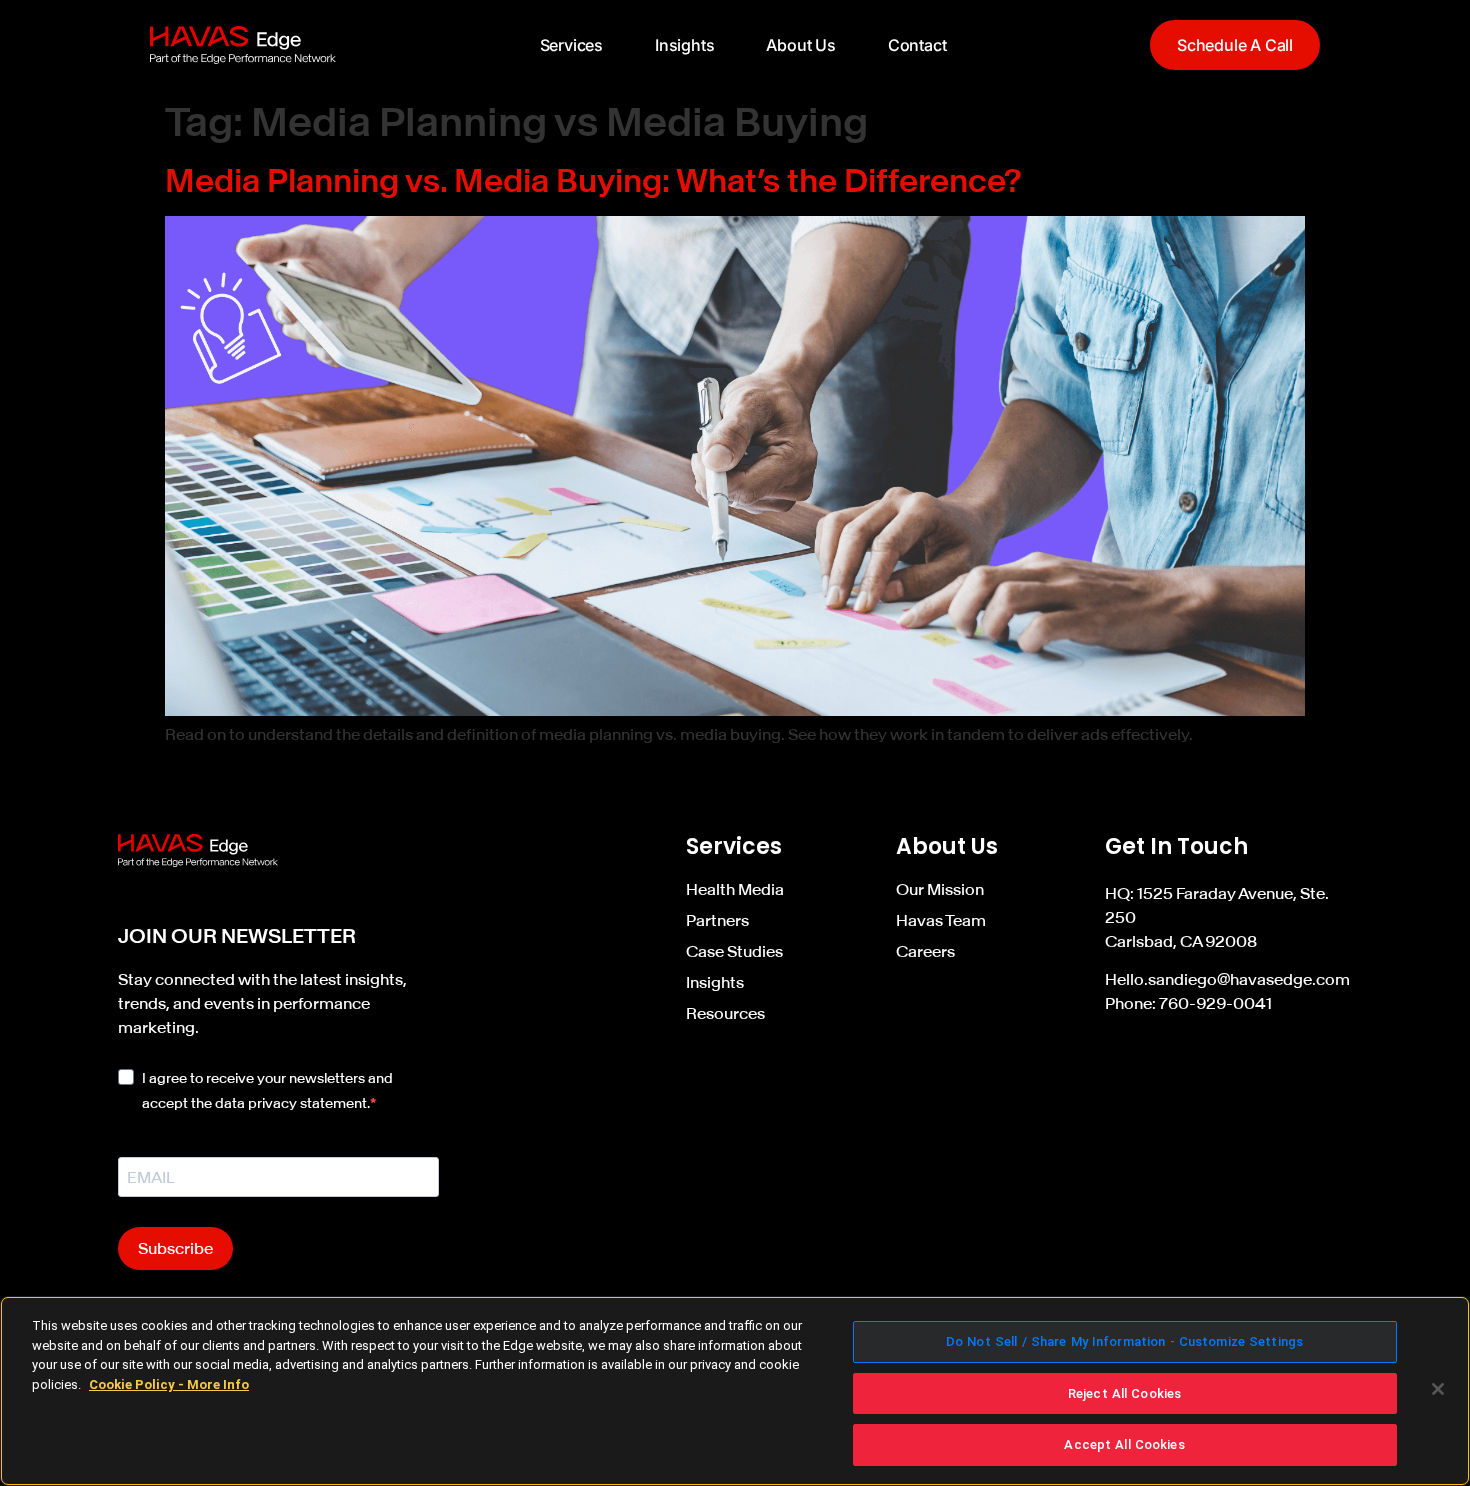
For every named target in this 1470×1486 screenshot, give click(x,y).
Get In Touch (1176, 846)
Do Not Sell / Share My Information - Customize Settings (1124, 1341)
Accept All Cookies (1124, 1444)
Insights (684, 45)
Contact (917, 45)
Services (571, 45)
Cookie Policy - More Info (169, 1384)
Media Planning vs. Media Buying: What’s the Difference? (593, 181)
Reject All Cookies (1124, 1393)
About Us (800, 45)
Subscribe (175, 1248)
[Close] (1438, 1389)
